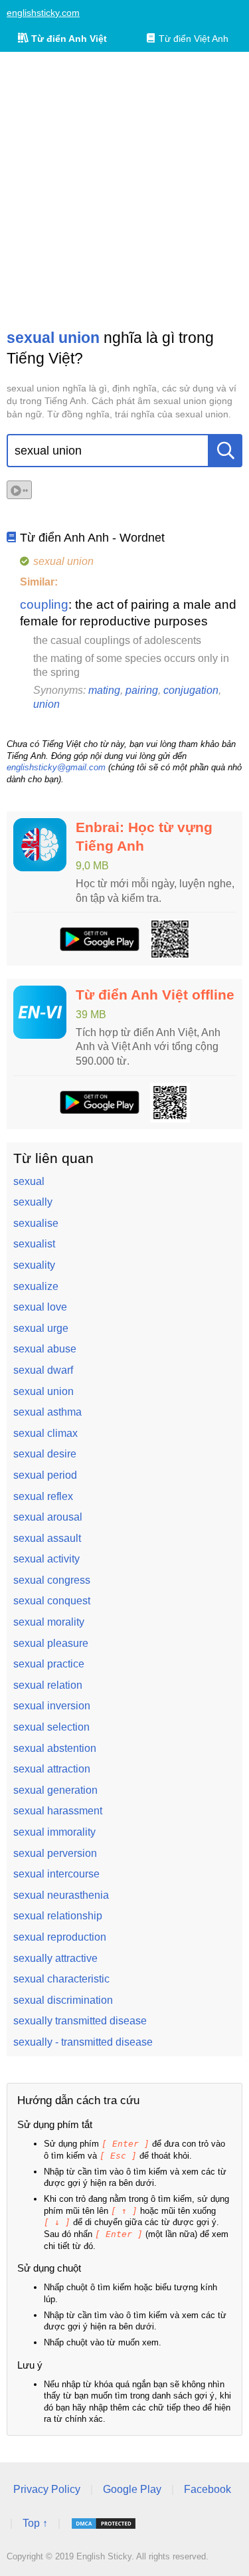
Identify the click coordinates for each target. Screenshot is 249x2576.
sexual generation (55, 1790)
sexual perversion (55, 1853)
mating (104, 690)
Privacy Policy (47, 2489)
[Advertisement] (124, 190)
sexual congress (52, 1580)
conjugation (191, 690)
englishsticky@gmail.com (56, 767)
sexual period (45, 1475)
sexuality (34, 1265)
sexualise (36, 1223)
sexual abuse (45, 1349)
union (46, 704)
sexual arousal (48, 1517)
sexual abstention (55, 1748)
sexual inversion (52, 1706)
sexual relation (48, 1685)
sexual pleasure (51, 1643)
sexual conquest (52, 1601)
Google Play (132, 2489)
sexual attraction (52, 1769)
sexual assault (47, 1538)
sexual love (40, 1307)
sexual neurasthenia (61, 1895)
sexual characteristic (61, 1979)
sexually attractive (55, 1958)
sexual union (43, 1391)
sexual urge (41, 1328)
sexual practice (49, 1664)
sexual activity (46, 1559)
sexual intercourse (56, 1874)
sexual (29, 1181)
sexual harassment (58, 1811)
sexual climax (45, 1433)
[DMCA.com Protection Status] (104, 2523)
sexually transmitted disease (80, 2021)
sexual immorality (54, 1832)
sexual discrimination (63, 2000)
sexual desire (45, 1454)
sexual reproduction (60, 1937)
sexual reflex (43, 1496)
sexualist (34, 1244)
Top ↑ (35, 2523)
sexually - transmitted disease (83, 2042)
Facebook (207, 2489)
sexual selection (51, 1727)
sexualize (36, 1286)
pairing (142, 690)
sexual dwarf (43, 1370)
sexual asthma (47, 1412)
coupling (44, 604)
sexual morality (49, 1622)
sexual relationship (58, 1916)
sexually (33, 1202)
